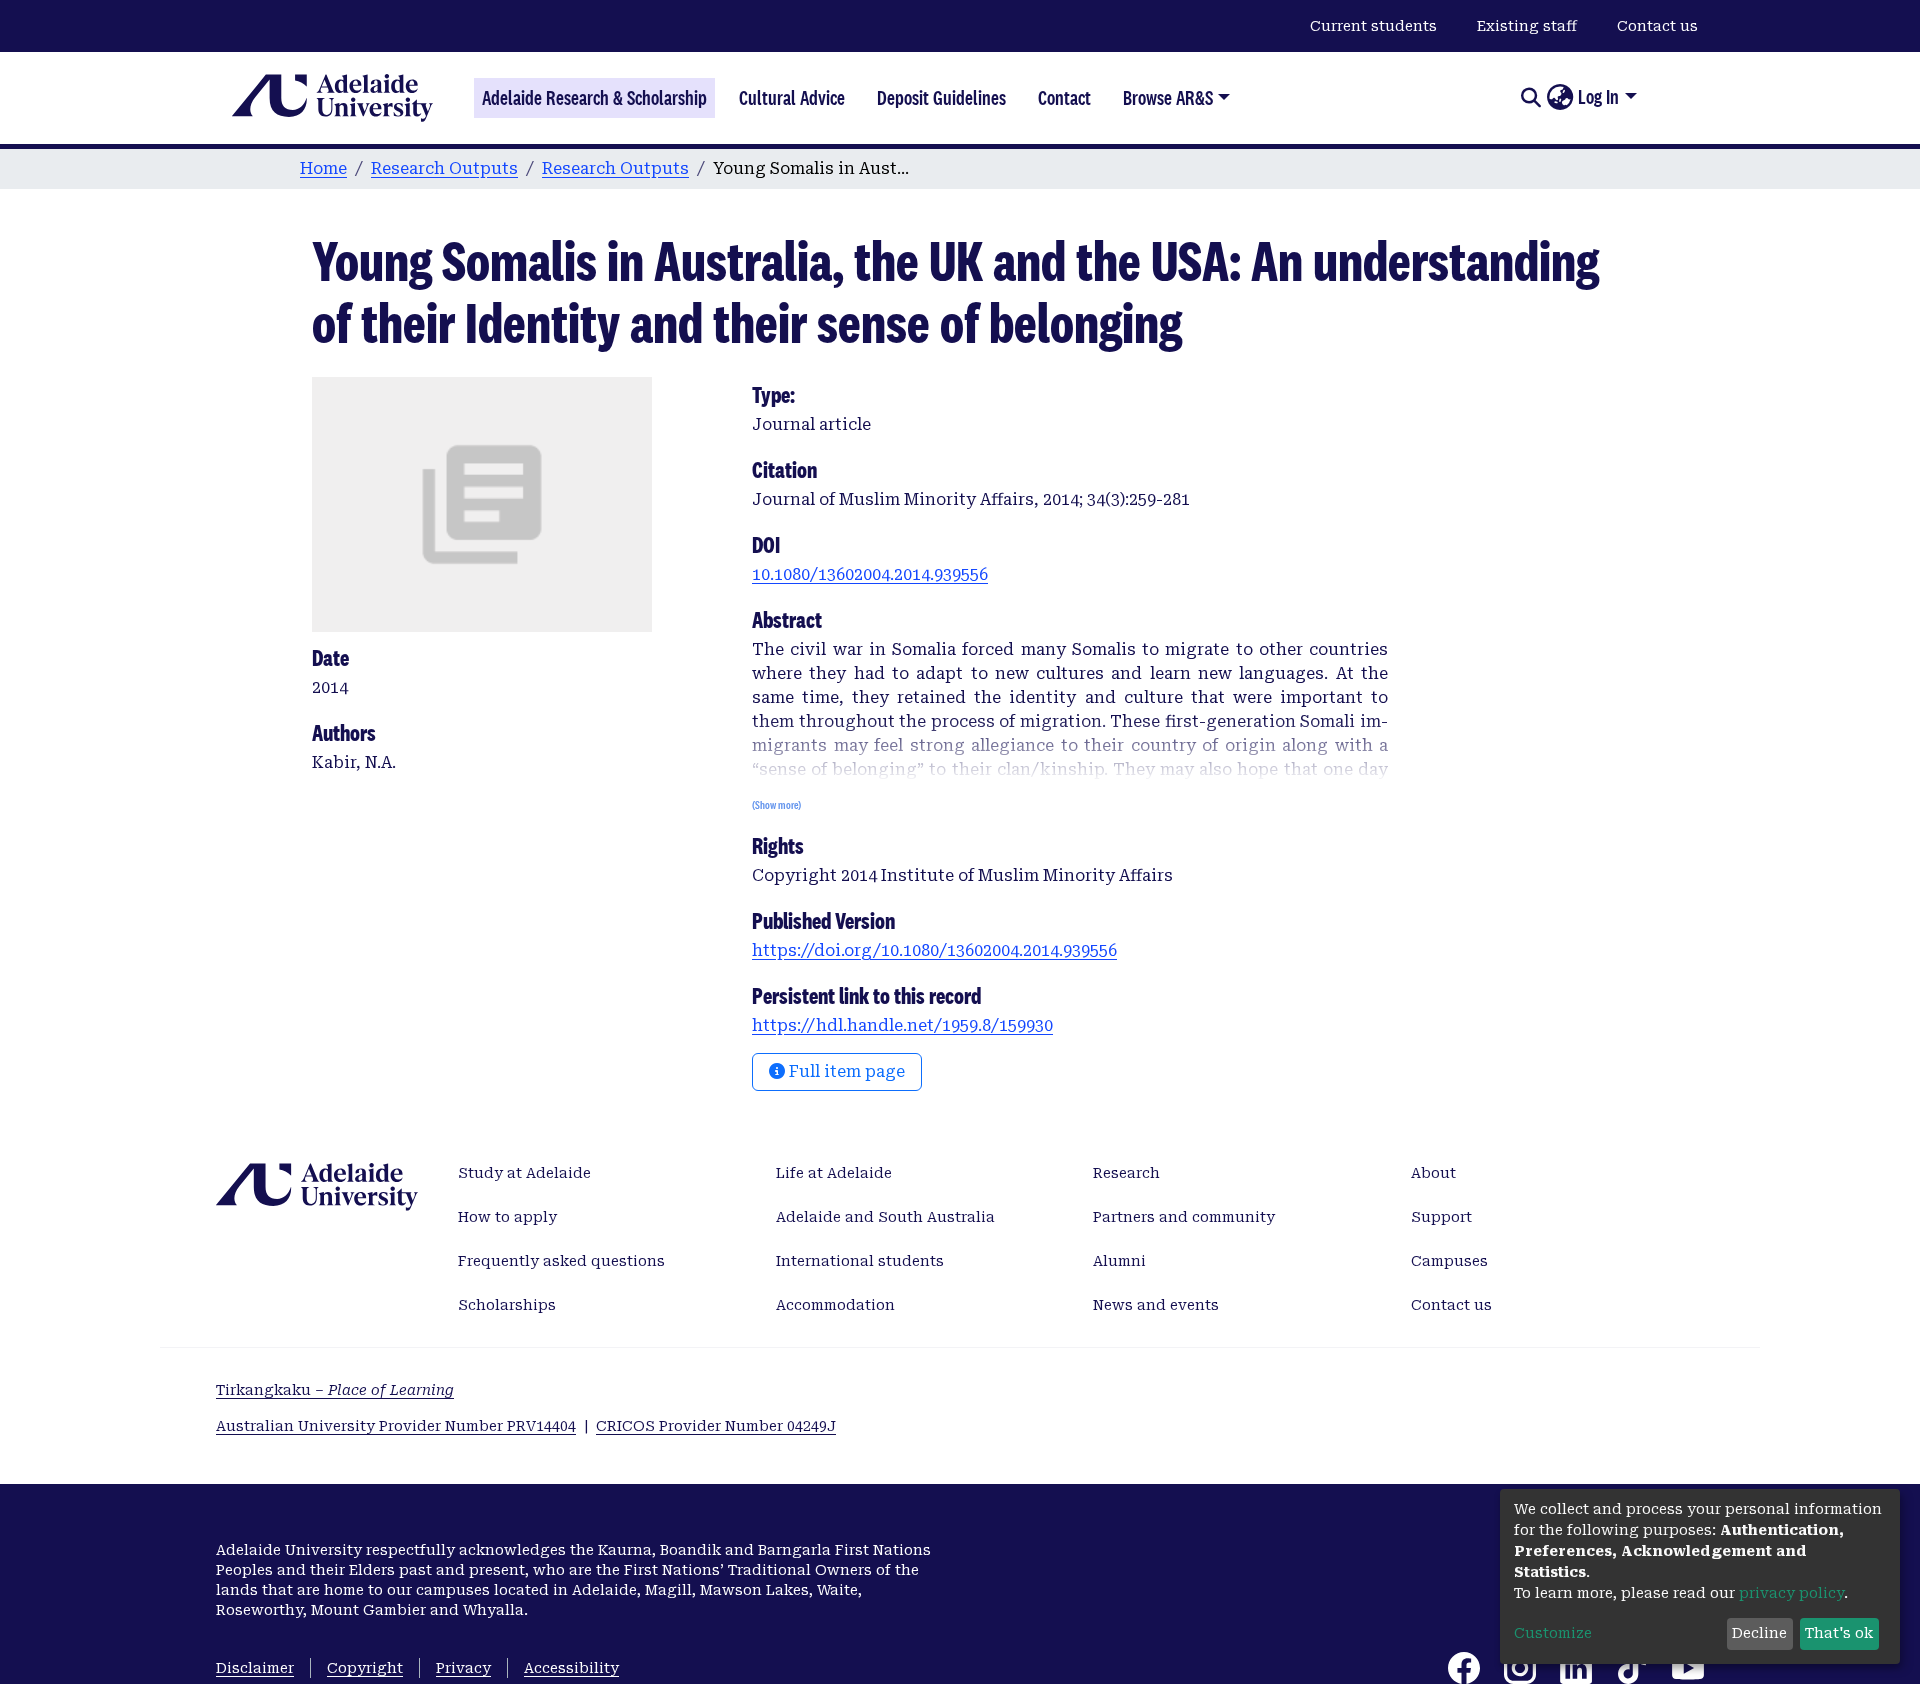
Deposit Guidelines (941, 98)
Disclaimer (255, 1668)
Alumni (1119, 1261)
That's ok (1839, 1633)
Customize (1553, 1633)
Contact (1064, 98)
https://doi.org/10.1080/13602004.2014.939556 (934, 950)
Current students (1373, 26)
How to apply (507, 1217)
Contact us (1657, 26)
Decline (1759, 1633)
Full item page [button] (845, 1071)
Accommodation (835, 1305)
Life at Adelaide (834, 1173)
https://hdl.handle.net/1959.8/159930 (902, 1025)
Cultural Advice (792, 98)
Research (1126, 1173)
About (1433, 1173)
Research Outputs (444, 168)
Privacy (463, 1668)
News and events (1156, 1305)
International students (860, 1261)
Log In (1598, 97)
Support (1441, 1217)
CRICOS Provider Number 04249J (716, 1426)
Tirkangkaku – (335, 1390)
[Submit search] (1530, 98)
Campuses (1449, 1261)
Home (323, 168)
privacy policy (1791, 1593)
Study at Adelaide (524, 1173)
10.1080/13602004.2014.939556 (870, 574)
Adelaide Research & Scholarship (594, 98)
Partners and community (1184, 1217)
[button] (1559, 98)
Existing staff (1527, 26)
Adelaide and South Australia (885, 1217)
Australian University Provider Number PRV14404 (396, 1426)
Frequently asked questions (561, 1261)
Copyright (365, 1668)
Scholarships (507, 1305)
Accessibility (571, 1668)
